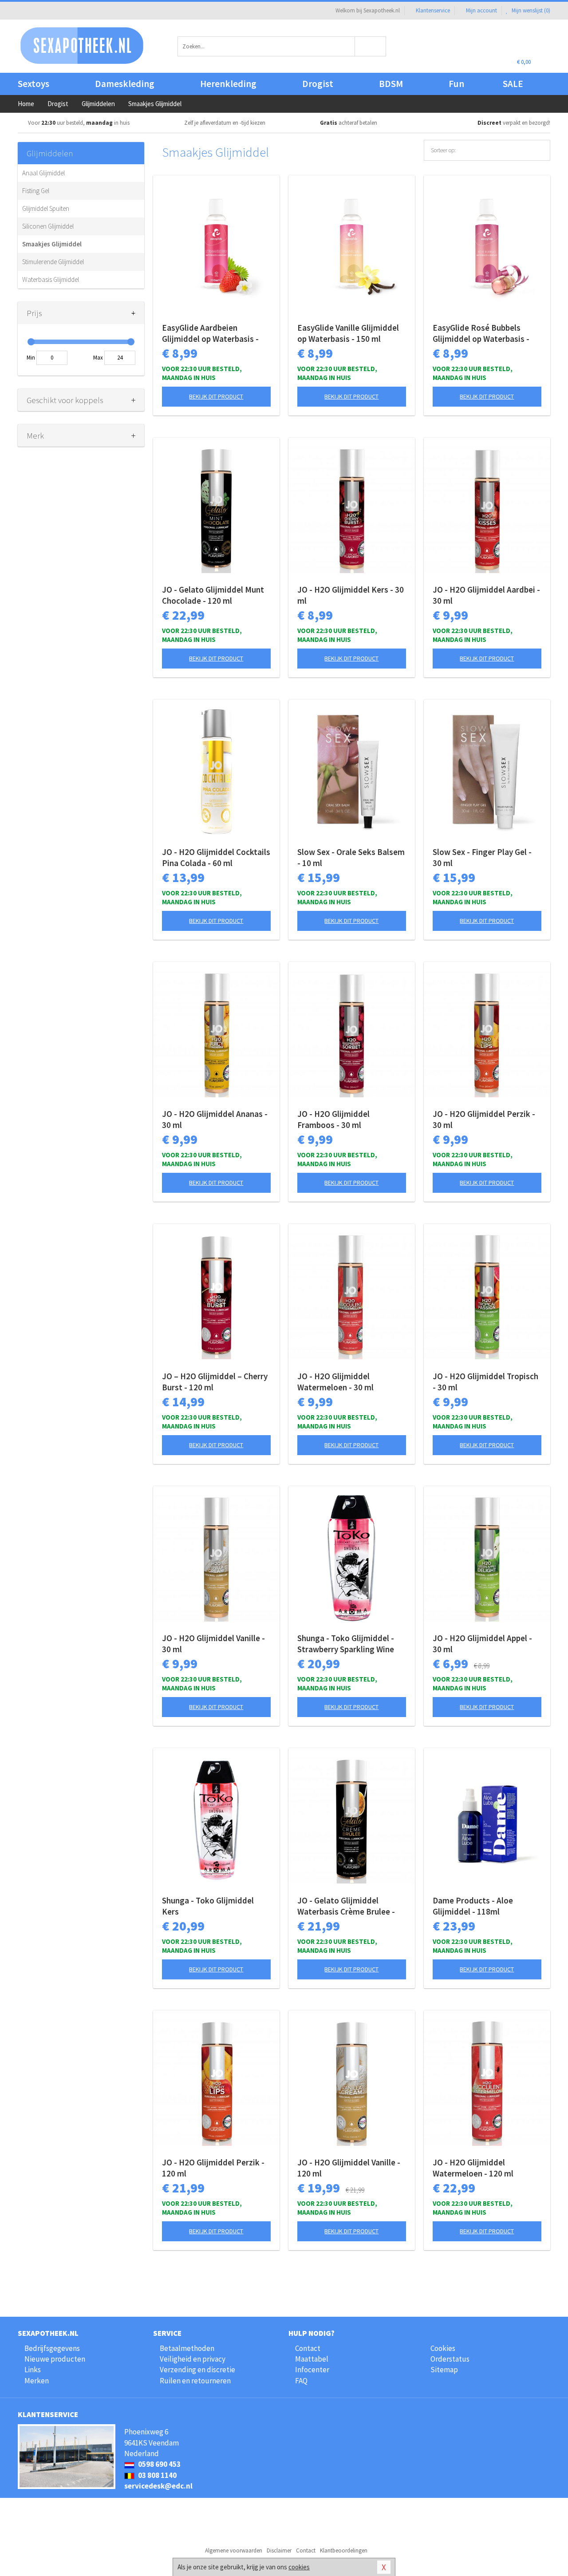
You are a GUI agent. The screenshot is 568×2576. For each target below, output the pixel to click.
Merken (37, 2381)
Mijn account (481, 10)
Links (33, 2370)
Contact (308, 2348)
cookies (299, 2567)
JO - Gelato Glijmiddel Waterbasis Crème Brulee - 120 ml (346, 1906)
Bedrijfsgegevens (52, 2348)
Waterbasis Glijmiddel (51, 279)
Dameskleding (125, 84)
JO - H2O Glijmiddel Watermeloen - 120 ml (473, 2168)
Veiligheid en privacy (193, 2359)
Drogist (318, 84)
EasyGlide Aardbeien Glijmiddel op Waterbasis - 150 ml (210, 333)
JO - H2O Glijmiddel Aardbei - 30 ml (486, 595)
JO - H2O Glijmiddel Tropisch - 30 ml (485, 1382)
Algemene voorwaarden (234, 2550)
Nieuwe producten (55, 2359)
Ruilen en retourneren (195, 2381)
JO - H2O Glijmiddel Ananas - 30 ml (215, 1119)
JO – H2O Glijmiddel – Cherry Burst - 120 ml (215, 1382)
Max (98, 358)
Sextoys (34, 84)
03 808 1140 (157, 2475)
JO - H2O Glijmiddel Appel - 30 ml (482, 1644)
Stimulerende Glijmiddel (53, 262)
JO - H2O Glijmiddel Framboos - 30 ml (333, 1119)
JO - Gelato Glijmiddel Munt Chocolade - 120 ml (213, 595)
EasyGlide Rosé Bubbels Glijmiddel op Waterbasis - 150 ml (481, 333)
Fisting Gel (36, 191)
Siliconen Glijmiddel (48, 226)
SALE (513, 84)
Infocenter (312, 2370)
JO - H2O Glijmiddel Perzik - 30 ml (484, 1119)
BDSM (391, 84)
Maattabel (312, 2359)
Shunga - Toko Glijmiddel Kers (208, 1906)
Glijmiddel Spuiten (46, 208)
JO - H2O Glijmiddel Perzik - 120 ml (213, 2168)
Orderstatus (450, 2359)
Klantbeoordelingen (344, 2550)
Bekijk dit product (216, 396)
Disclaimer (279, 2550)
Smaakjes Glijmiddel (52, 244)
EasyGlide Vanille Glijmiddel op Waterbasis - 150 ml (348, 333)
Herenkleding (228, 84)
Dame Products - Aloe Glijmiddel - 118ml (473, 1906)
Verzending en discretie (197, 2370)
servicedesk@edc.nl (158, 2486)
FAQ (301, 2381)
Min (31, 358)
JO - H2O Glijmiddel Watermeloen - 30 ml (335, 1382)
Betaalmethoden (187, 2348)
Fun (456, 84)
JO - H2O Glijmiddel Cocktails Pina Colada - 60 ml (216, 857)
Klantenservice (433, 10)
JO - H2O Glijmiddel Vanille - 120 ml (349, 2168)
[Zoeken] (371, 46)
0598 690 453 (159, 2464)
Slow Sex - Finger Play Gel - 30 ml (482, 857)
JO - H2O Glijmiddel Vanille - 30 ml (213, 1644)
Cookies (443, 2348)
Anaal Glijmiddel (43, 173)
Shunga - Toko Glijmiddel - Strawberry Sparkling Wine (346, 1644)
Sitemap (444, 2370)
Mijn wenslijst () (530, 10)
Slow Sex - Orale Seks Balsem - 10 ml (351, 857)
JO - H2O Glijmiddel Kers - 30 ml (351, 595)
